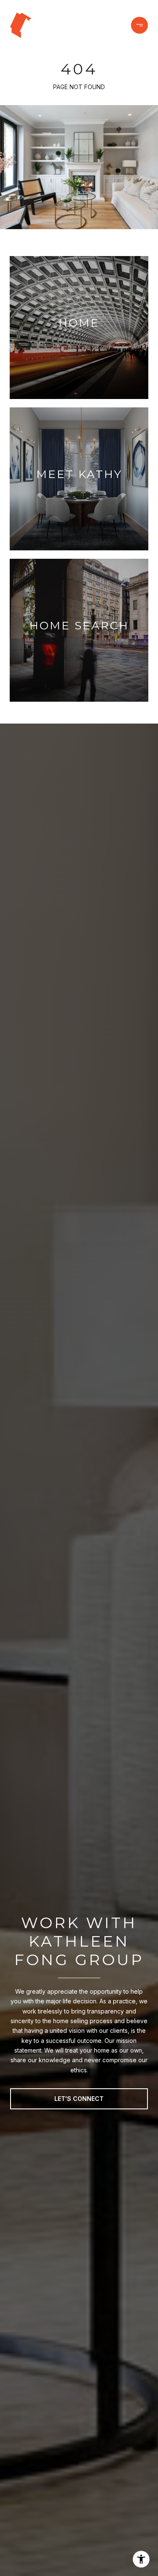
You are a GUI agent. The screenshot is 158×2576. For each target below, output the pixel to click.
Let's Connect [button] (79, 2099)
